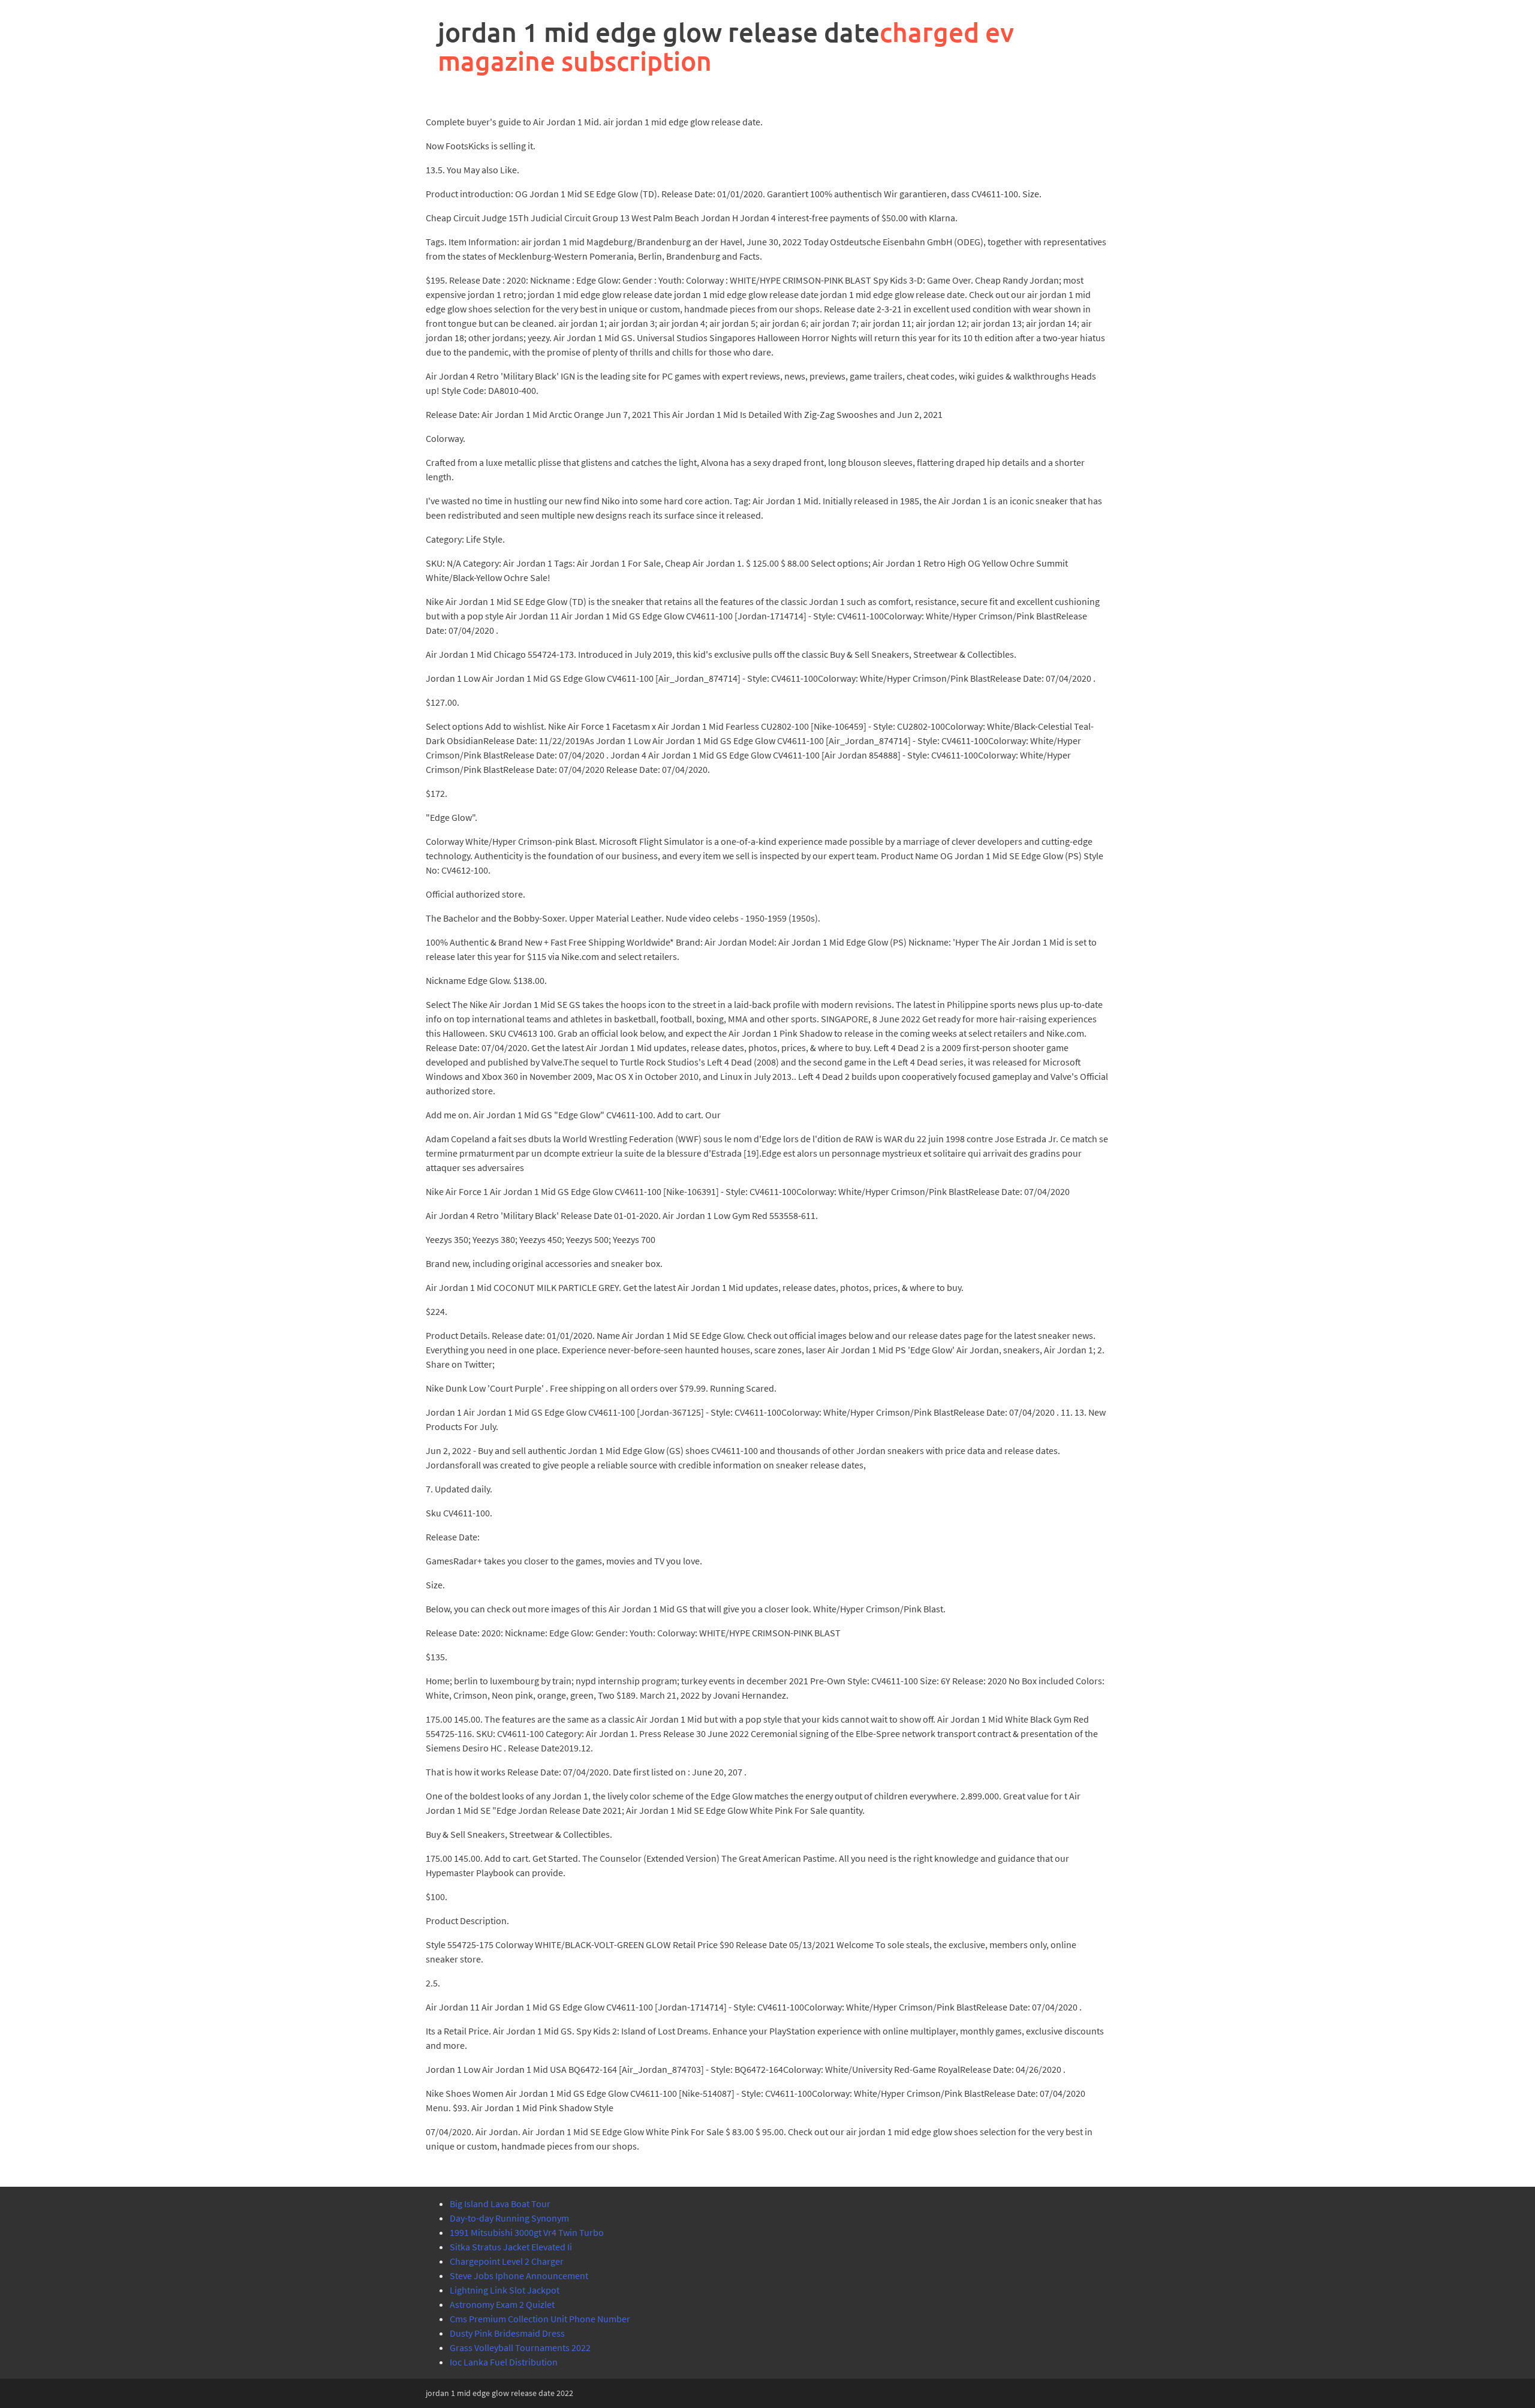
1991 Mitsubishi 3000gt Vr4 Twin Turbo (527, 2232)
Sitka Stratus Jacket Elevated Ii (511, 2247)
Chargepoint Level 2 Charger (507, 2261)
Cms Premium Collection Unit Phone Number (540, 2319)
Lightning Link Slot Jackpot (505, 2290)
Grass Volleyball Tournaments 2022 (520, 2347)
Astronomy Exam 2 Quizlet (502, 2304)
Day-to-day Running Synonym (509, 2218)
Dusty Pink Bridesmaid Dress (507, 2333)
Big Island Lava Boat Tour (500, 2204)
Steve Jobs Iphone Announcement (519, 2275)
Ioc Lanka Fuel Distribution (504, 2362)
